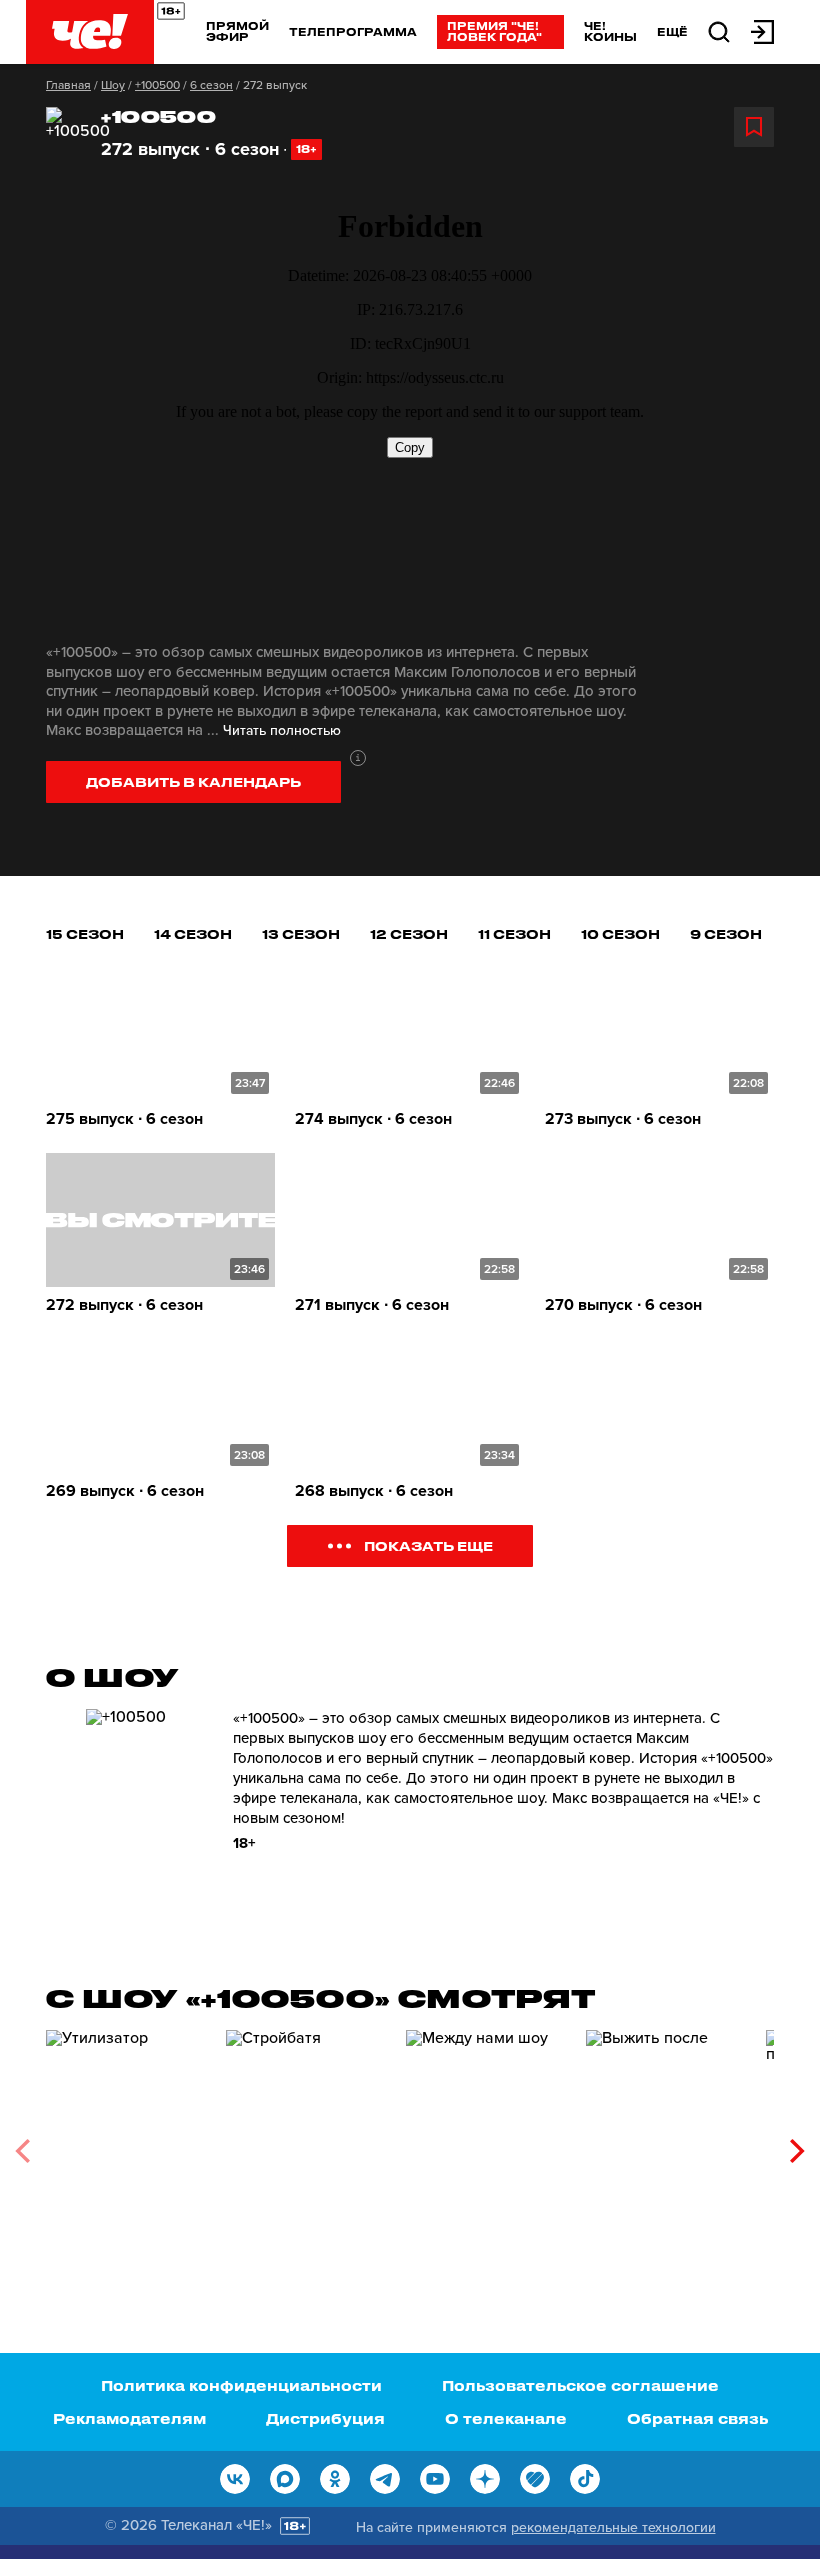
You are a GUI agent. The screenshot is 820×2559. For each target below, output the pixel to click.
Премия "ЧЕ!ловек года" (494, 31)
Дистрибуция (325, 2418)
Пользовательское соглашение (580, 2385)
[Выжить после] (666, 2143)
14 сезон (193, 933)
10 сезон (620, 933)
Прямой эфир (237, 31)
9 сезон (726, 933)
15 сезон (85, 933)
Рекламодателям (129, 2418)
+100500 (157, 85)
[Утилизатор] (126, 2143)
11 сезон (514, 933)
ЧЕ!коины (610, 31)
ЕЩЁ (672, 32)
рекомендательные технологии (613, 2527)
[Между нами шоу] (486, 2143)
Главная (68, 85)
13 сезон (301, 933)
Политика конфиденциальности (241, 2385)
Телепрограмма (353, 31)
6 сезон (211, 85)
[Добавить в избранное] (754, 127)
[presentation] (22, 2151)
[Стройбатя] (306, 2143)
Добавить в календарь (193, 781)
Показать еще (428, 1545)
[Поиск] (719, 30)
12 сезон (409, 933)
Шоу (113, 85)
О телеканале (506, 2418)
